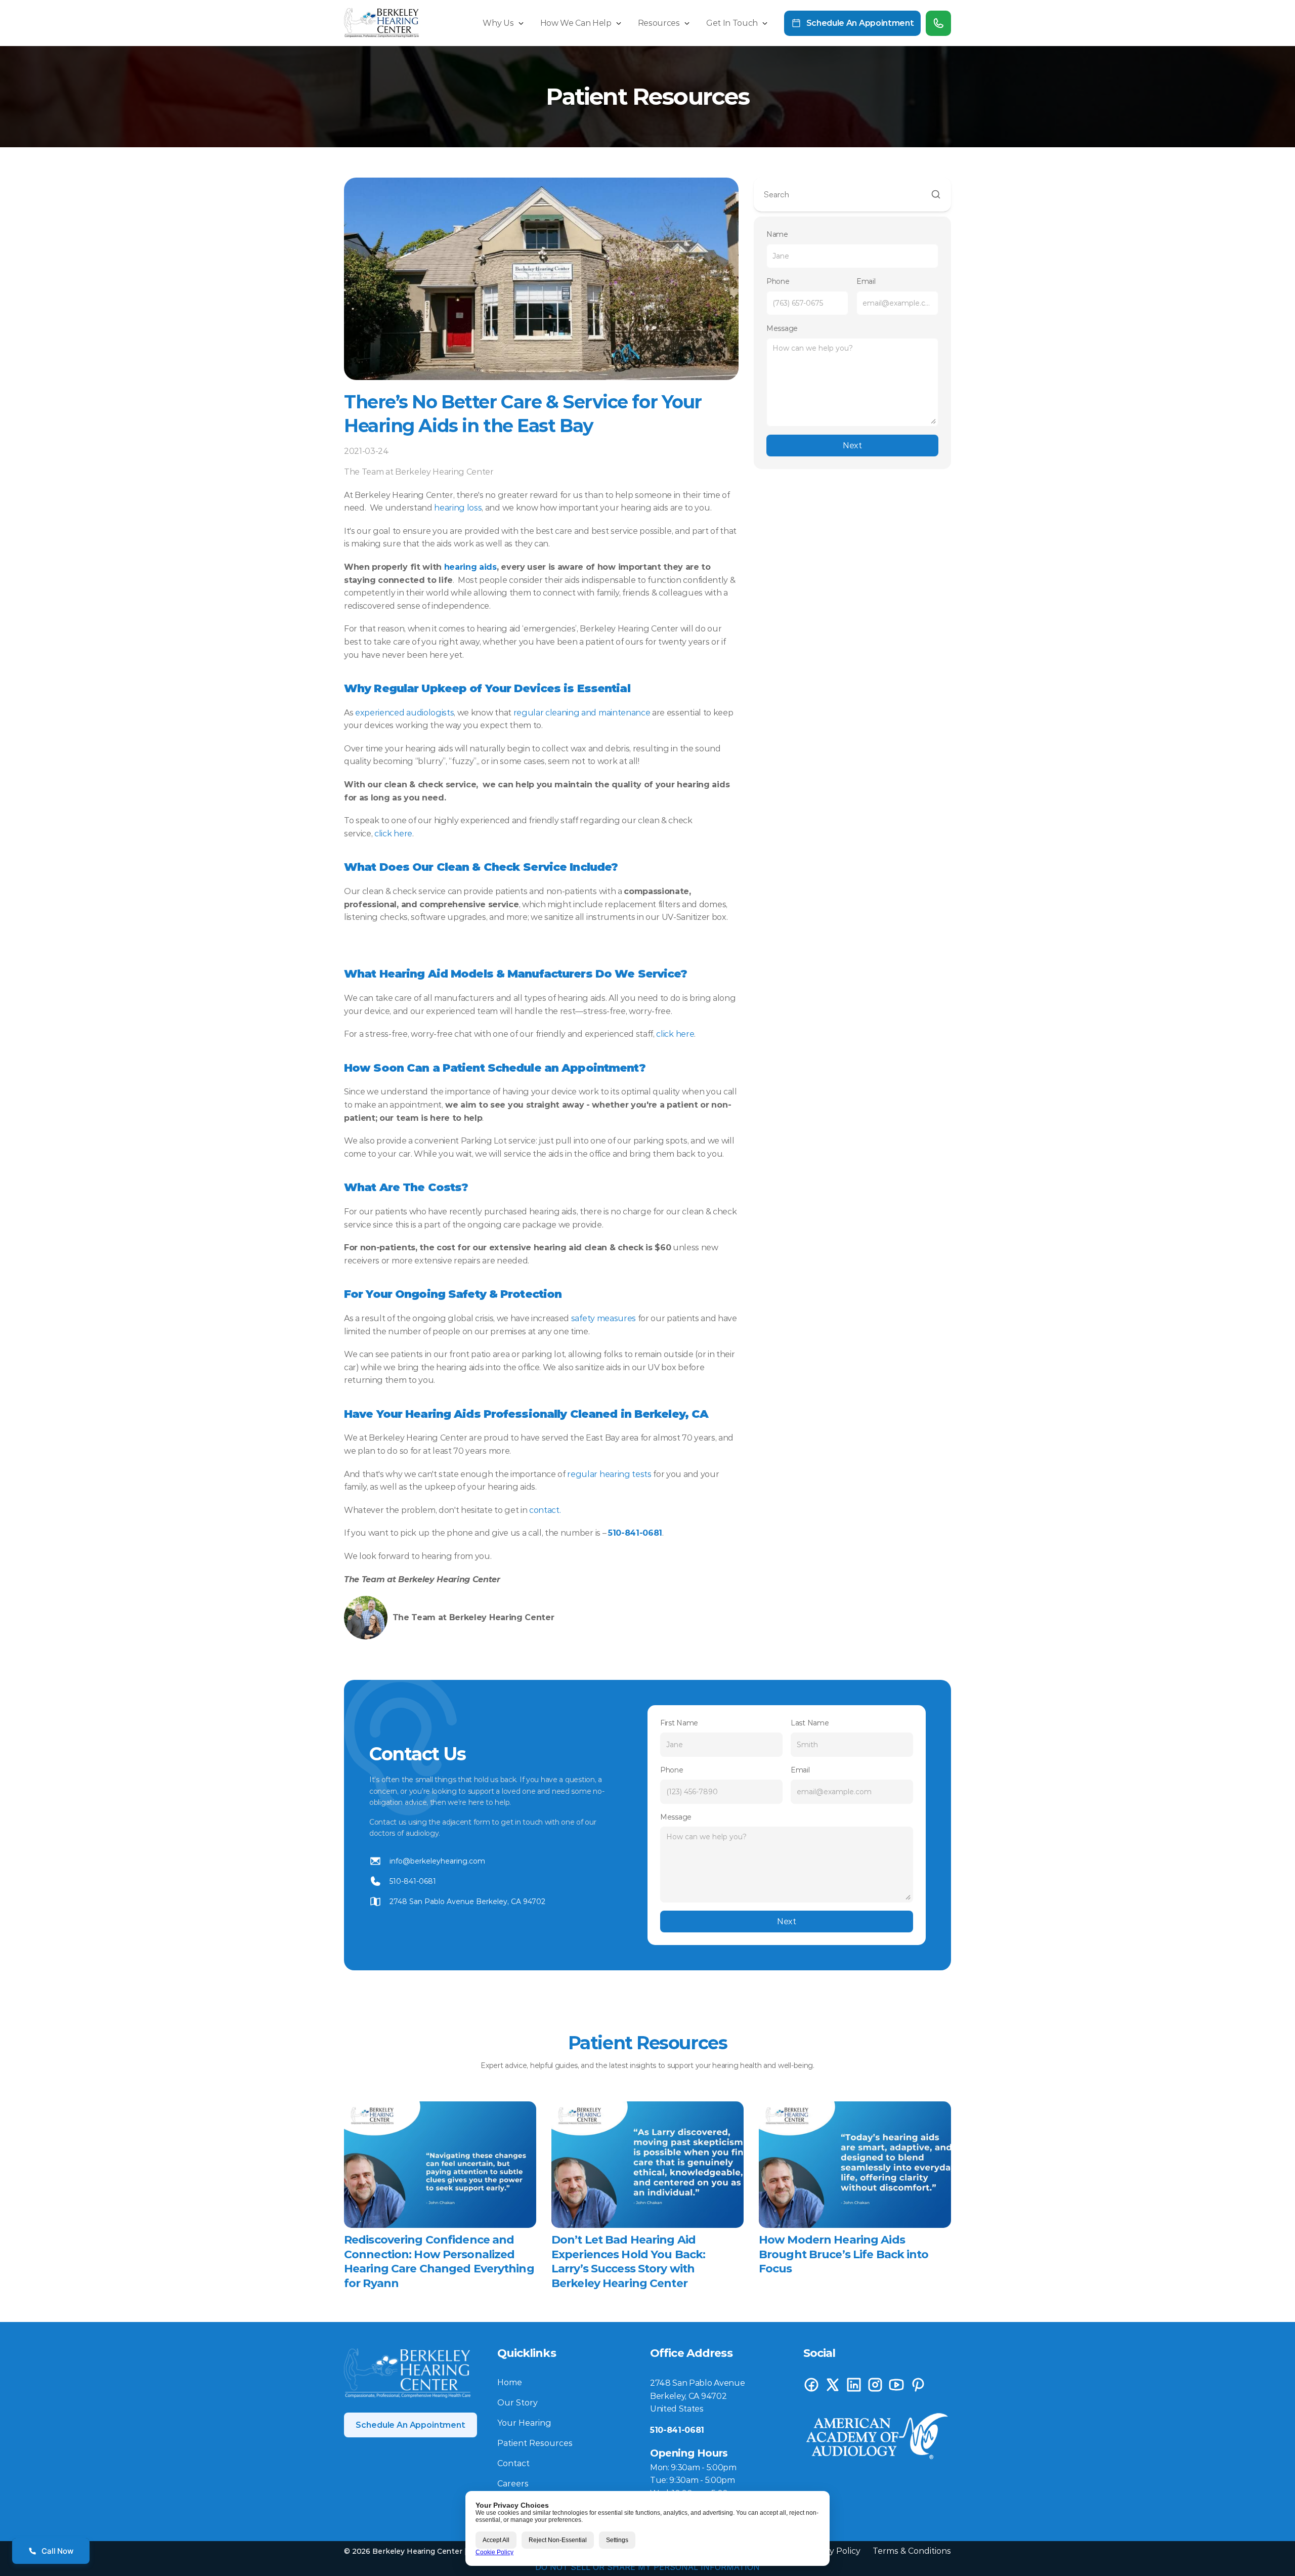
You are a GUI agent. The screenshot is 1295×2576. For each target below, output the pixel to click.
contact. (545, 1510)
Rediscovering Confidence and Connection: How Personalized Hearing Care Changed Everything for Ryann (440, 2262)
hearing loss (458, 508)
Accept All (496, 2540)
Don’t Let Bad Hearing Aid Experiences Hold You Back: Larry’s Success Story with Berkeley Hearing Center (630, 2262)
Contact (513, 2463)
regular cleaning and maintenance (582, 713)
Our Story (517, 2403)
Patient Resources (535, 2443)
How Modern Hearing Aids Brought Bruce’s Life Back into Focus (845, 2254)
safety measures (603, 1318)
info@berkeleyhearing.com (437, 1861)
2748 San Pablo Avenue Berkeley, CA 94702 (467, 1902)
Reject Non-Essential (558, 2540)
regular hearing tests (609, 1474)
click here (393, 834)
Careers (513, 2484)
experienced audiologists (404, 713)
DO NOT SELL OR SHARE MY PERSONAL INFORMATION (647, 2567)
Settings (617, 2540)
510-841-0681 (413, 1881)
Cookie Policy (494, 2552)
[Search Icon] (852, 195)
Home (510, 2382)
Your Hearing (524, 2423)
